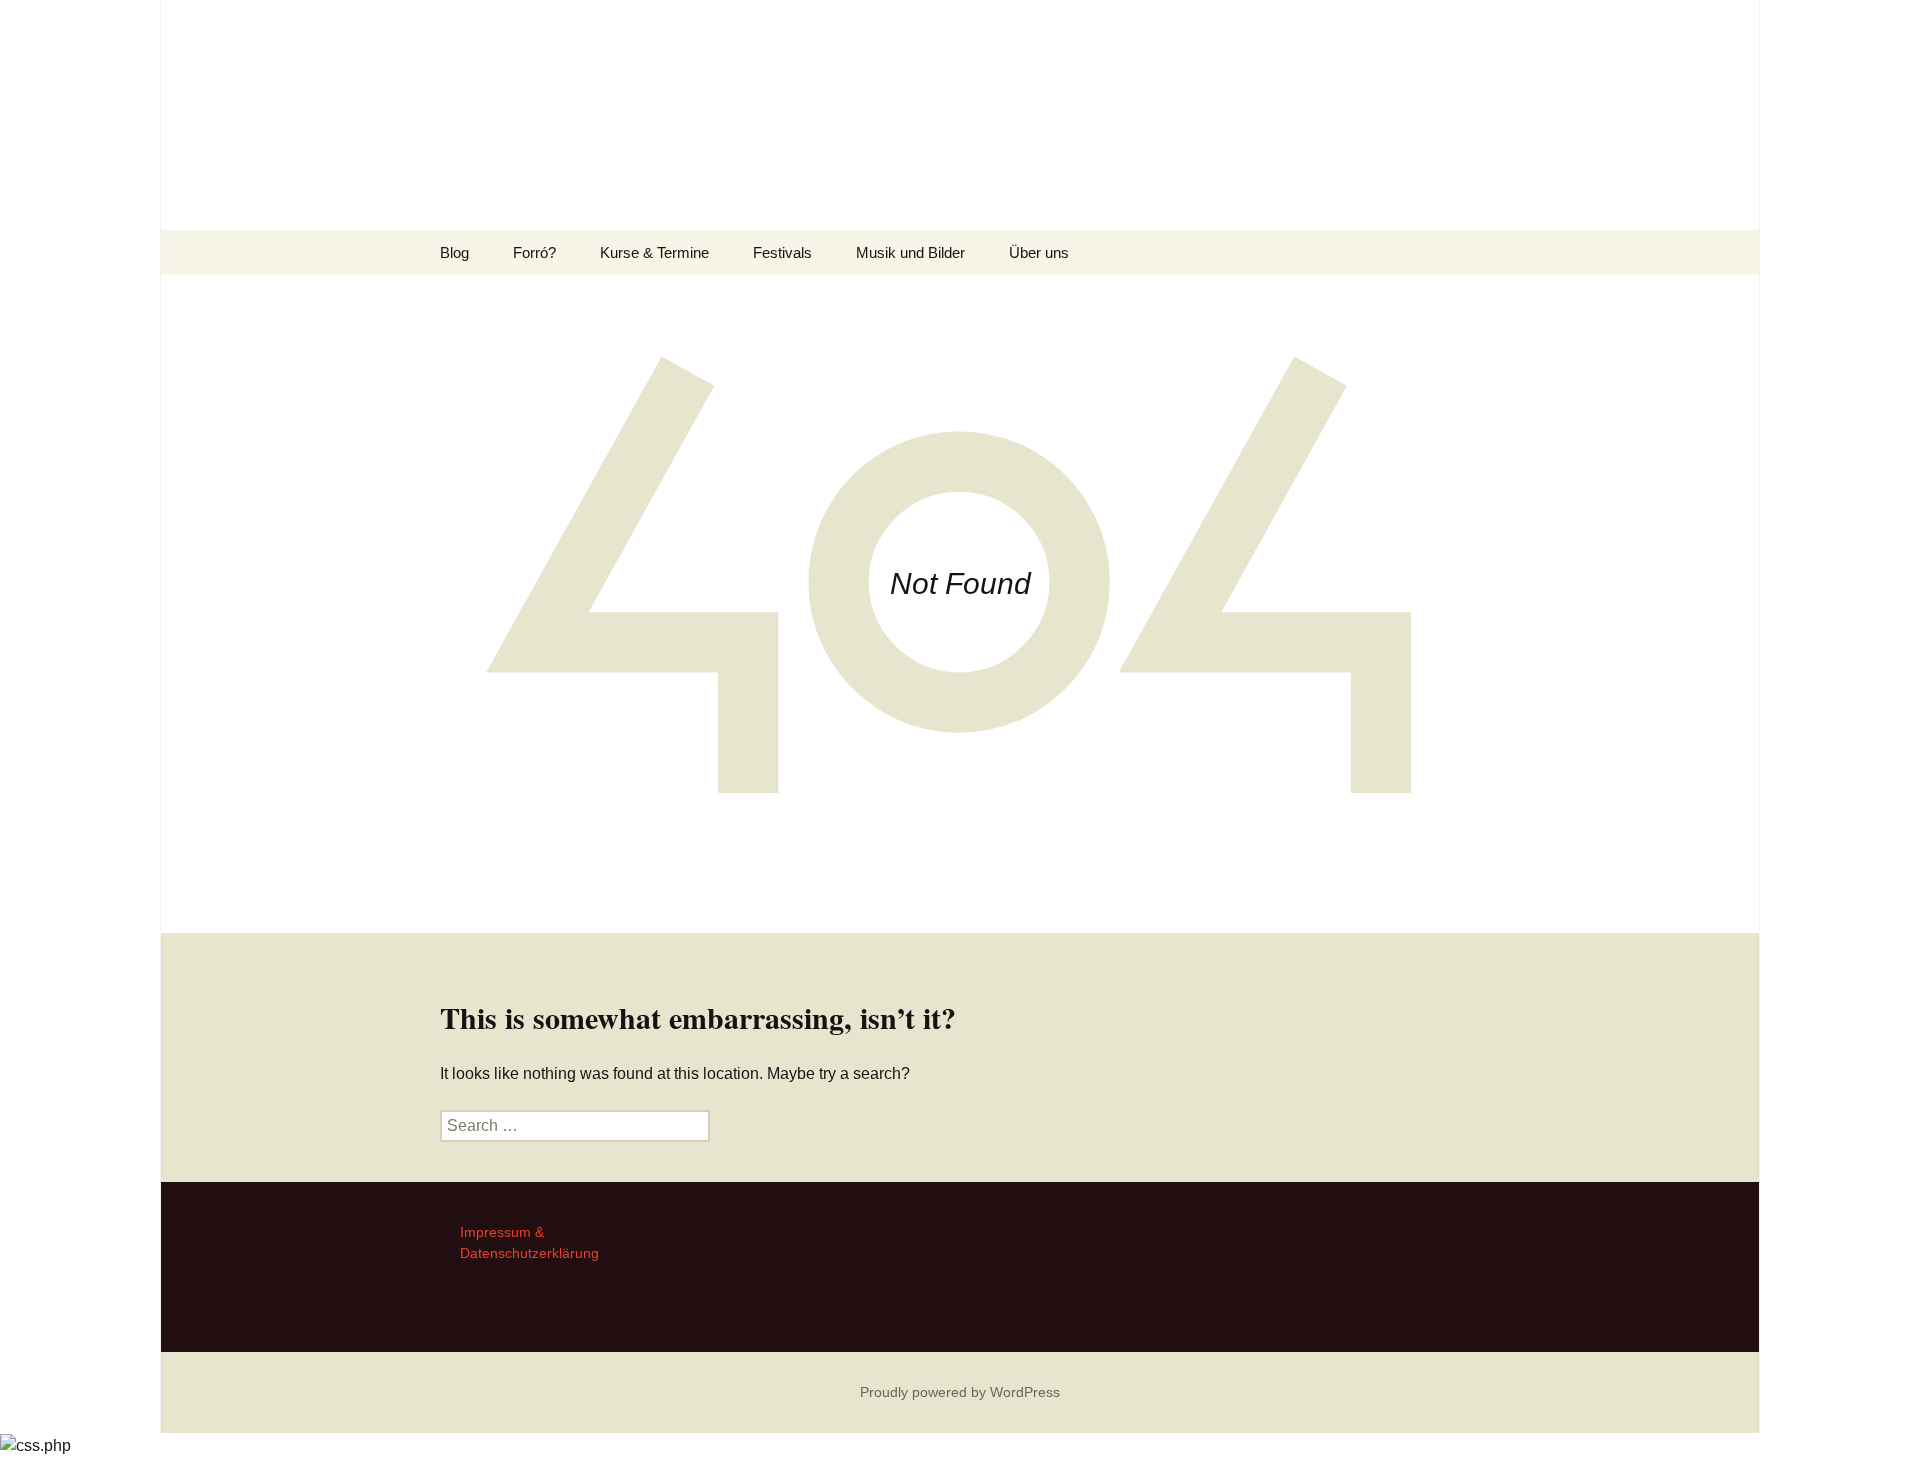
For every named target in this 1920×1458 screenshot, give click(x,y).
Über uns (1039, 252)
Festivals (782, 252)
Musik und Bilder (910, 252)
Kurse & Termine (654, 252)
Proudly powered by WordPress (960, 1392)
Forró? (534, 252)
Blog (454, 252)
